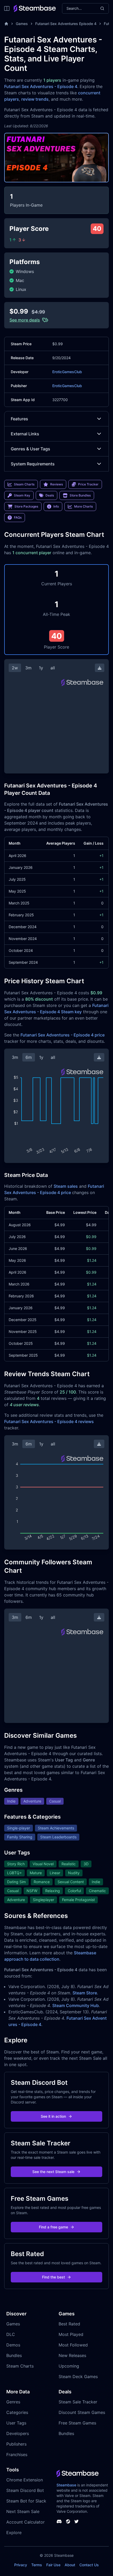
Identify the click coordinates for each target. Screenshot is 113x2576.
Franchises (17, 2455)
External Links (25, 434)
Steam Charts (20, 2366)
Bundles (14, 2355)
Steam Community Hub (76, 2005)
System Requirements (33, 464)
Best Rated (69, 2324)
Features (19, 419)
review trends (35, 99)
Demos (13, 2345)
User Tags (16, 2423)
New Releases (72, 2355)
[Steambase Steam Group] (68, 2521)
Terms (37, 2565)
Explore (14, 2533)
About (70, 2565)
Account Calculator (25, 2522)
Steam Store (85, 1993)
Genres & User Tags (30, 449)
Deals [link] (50, 495)
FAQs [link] (18, 517)
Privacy (21, 2565)
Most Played (71, 2334)
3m (28, 668)
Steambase (66, 2485)
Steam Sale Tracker (78, 2402)
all (53, 668)
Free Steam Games (77, 2423)
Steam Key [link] (22, 495)
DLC (11, 2334)
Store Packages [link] (26, 506)
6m (29, 1057)
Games (22, 24)
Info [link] (56, 506)
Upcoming (69, 2366)
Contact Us (89, 2565)
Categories (17, 2412)
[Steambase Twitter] (76, 2521)
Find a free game (53, 2227)
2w (15, 668)
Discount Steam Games (82, 2412)
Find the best (53, 2277)
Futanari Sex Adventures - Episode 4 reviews (49, 1421)
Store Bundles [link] (80, 495)
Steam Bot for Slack (26, 2501)
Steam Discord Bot (25, 2490)
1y (41, 668)
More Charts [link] (83, 506)
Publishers (16, 2444)
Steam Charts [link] (24, 484)
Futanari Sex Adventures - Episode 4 (41, 86)
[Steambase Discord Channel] (59, 2521)
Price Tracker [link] (88, 484)
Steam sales (66, 1186)
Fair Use (53, 2565)
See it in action (53, 2116)
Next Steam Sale (23, 2511)
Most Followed (73, 2345)
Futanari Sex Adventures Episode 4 (66, 24)
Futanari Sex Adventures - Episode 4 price (63, 1035)
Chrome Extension (25, 2480)
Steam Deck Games (78, 2377)
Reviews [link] (56, 484)
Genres (13, 2402)
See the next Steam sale (53, 2172)
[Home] (6, 24)
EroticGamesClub (67, 372)
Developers (18, 2433)
